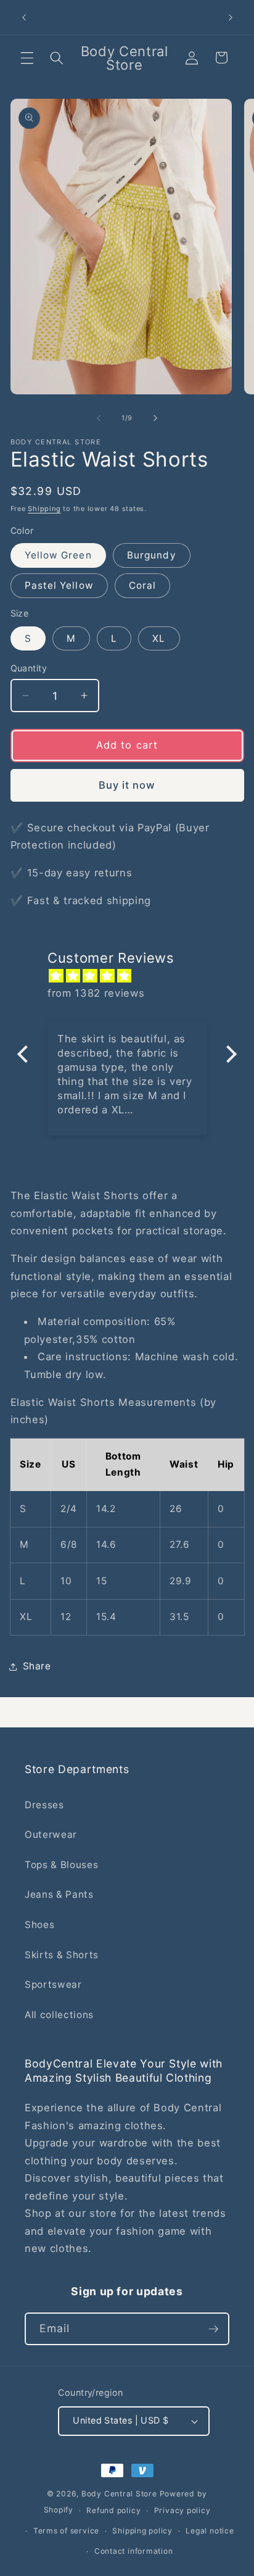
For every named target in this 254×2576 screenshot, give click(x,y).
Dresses (44, 1805)
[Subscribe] (213, 2329)
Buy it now (127, 785)
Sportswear (53, 1984)
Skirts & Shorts (62, 1955)
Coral (143, 585)
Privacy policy (182, 2510)
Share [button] (37, 1666)
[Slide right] (155, 418)
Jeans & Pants (59, 1894)
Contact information (134, 2551)
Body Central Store (119, 2494)
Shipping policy (142, 2531)
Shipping (44, 509)
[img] (133, 976)
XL (159, 638)
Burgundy (152, 555)
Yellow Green (58, 555)
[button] (27, 57)
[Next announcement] (231, 17)
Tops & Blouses (61, 1865)
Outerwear (51, 1834)
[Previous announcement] (24, 17)
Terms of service (66, 2531)
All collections (59, 2015)
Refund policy (113, 2510)
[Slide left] (99, 418)
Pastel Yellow (59, 585)
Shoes (39, 1925)
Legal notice (210, 2531)
